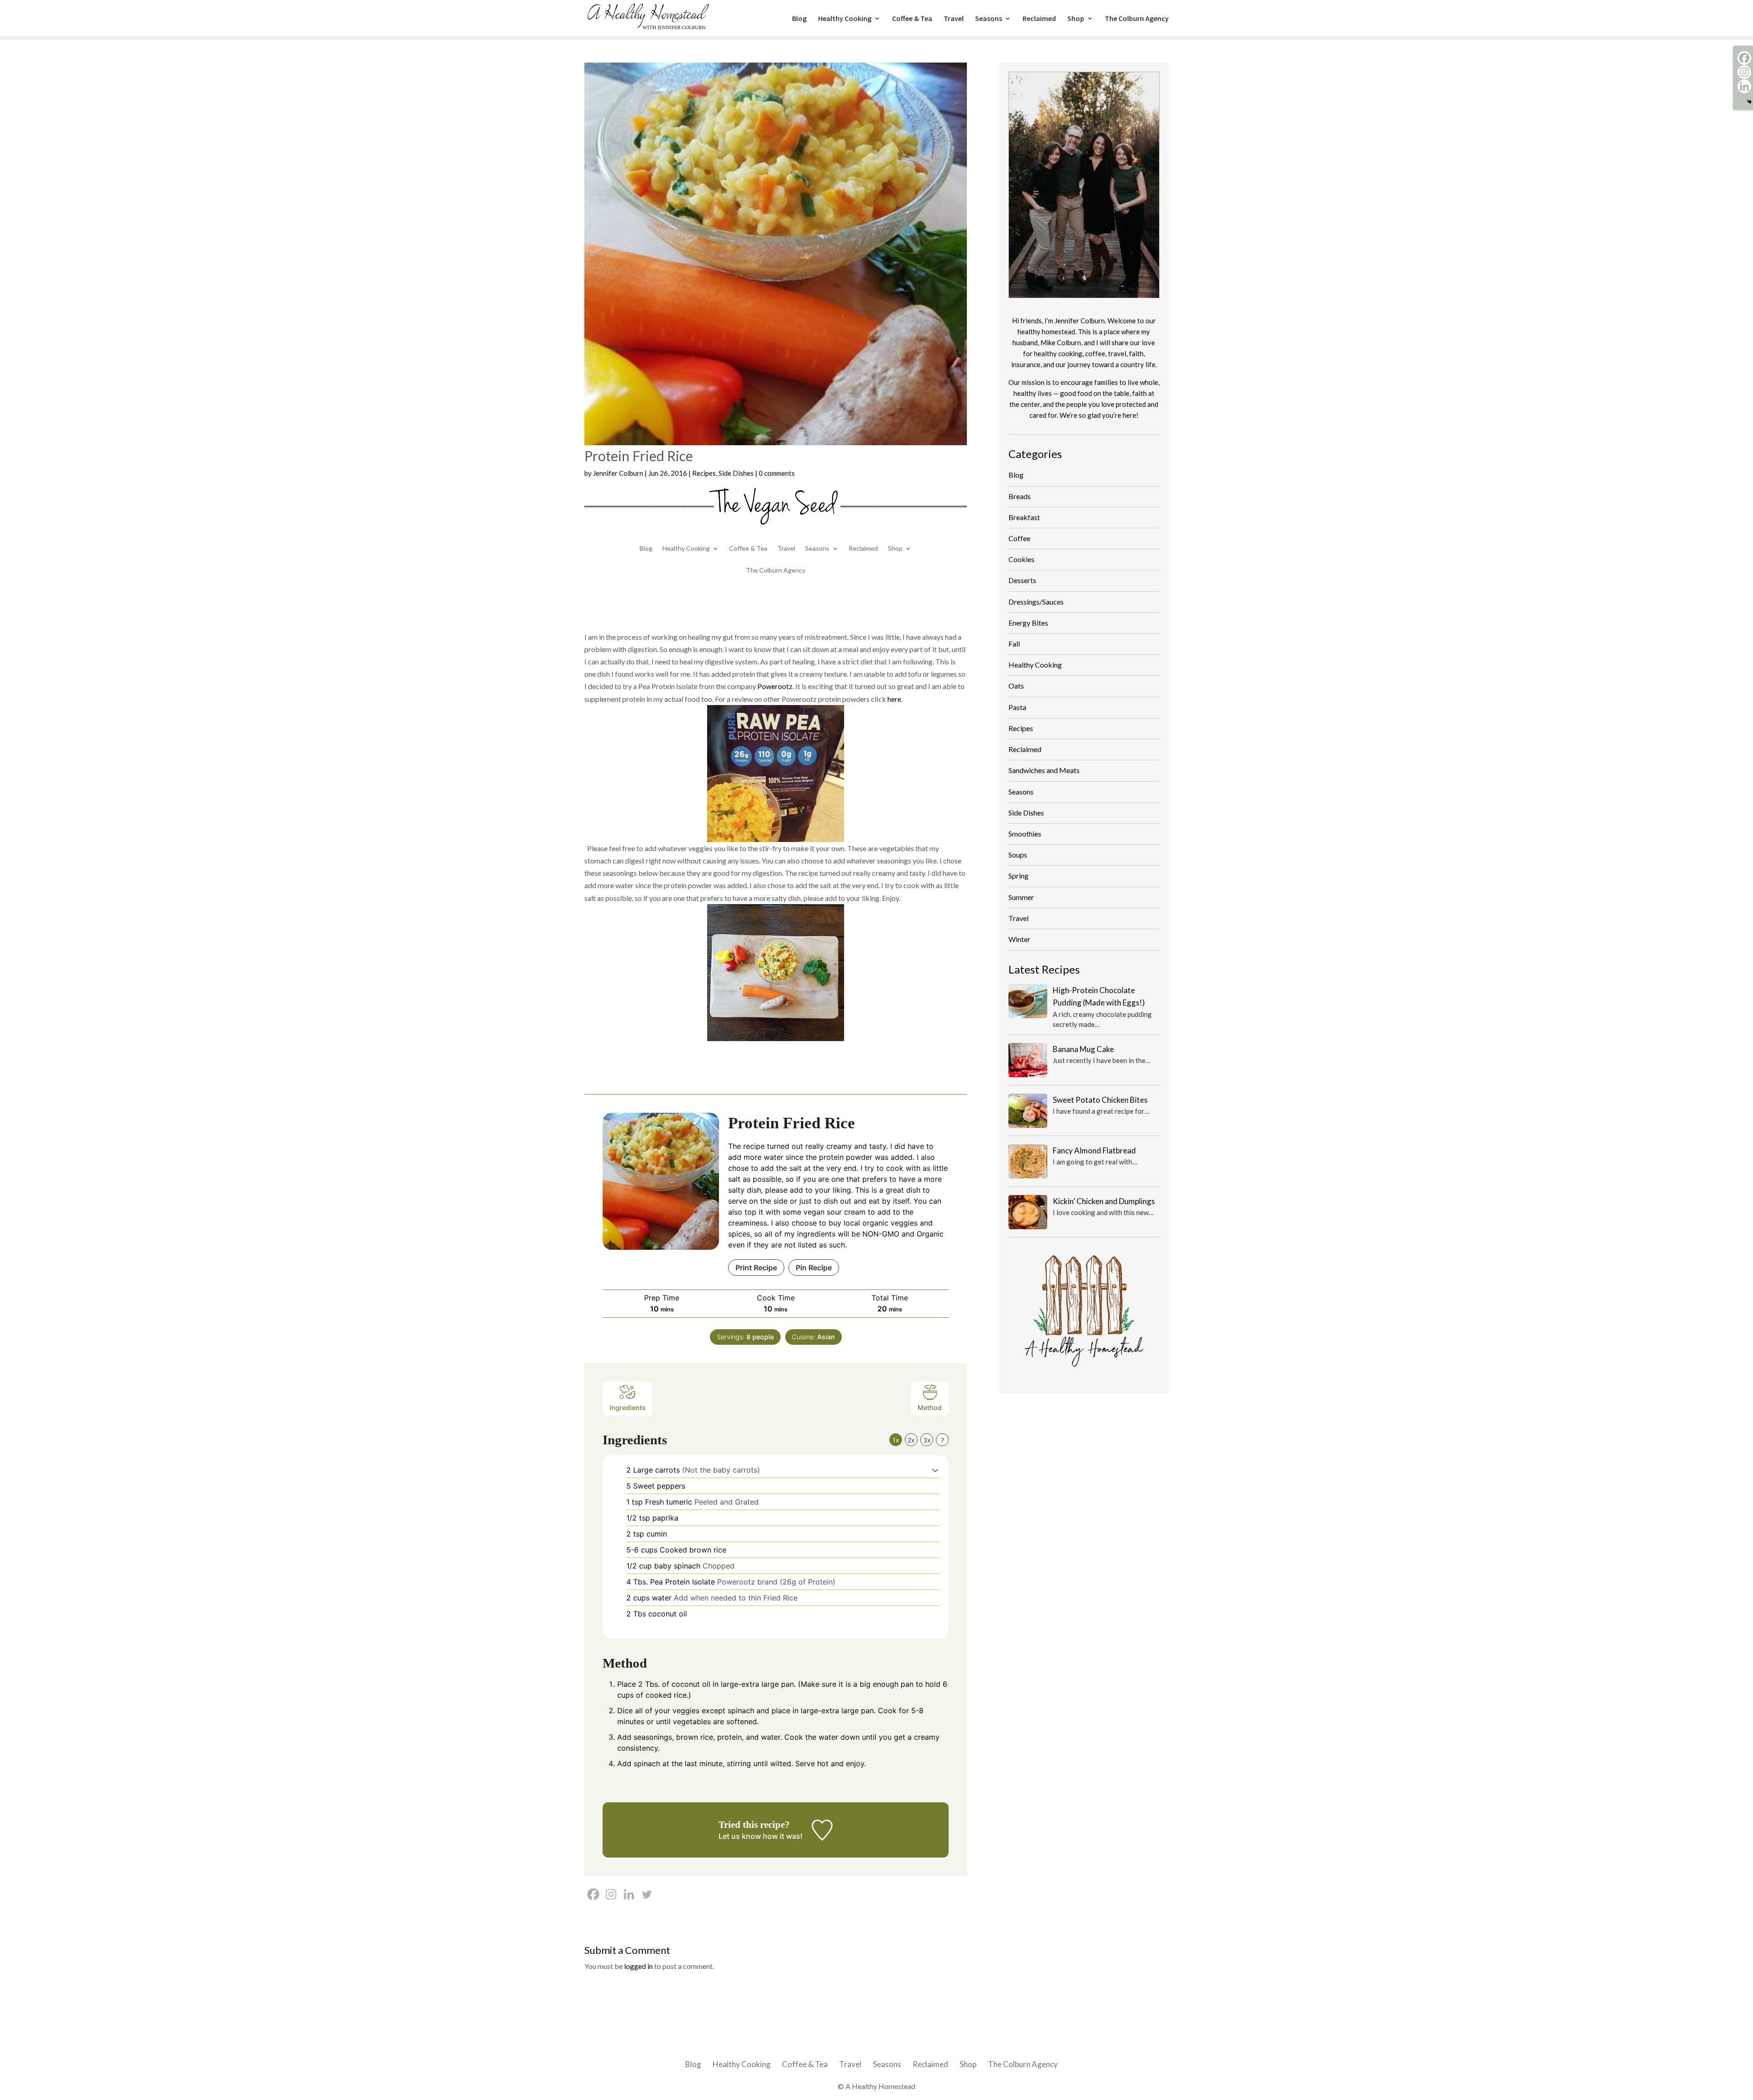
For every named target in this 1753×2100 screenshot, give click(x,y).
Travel (954, 19)
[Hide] (1749, 102)
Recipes (704, 473)
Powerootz (775, 686)
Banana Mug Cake (1083, 1049)
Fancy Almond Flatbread (1094, 1150)
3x (927, 1440)
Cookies (1021, 559)
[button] (935, 1470)
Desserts (1022, 580)
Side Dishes (736, 473)
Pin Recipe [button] (814, 1268)
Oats (1016, 686)
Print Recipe (756, 1268)
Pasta (1017, 707)
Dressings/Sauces (1036, 602)
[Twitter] (647, 1894)
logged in (638, 1966)
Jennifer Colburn (618, 473)
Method (930, 1408)
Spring (1018, 876)
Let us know (740, 1836)
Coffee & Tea (912, 19)
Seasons (989, 19)
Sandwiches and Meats (1044, 770)
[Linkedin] (629, 1894)
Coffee (1019, 538)
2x (911, 1440)
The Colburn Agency (1137, 19)
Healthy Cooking (845, 19)
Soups (1018, 855)
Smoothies (1025, 834)
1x (896, 1440)
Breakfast (1024, 517)
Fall (1014, 644)
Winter (1019, 939)
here (894, 699)
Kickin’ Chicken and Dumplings (1104, 1201)
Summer (1021, 897)
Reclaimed (1039, 19)
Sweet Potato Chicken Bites (1100, 1100)
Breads (1020, 496)
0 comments (777, 473)
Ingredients (627, 1408)
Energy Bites (1028, 623)
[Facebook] (593, 1894)
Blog (799, 19)
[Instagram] (611, 1894)
